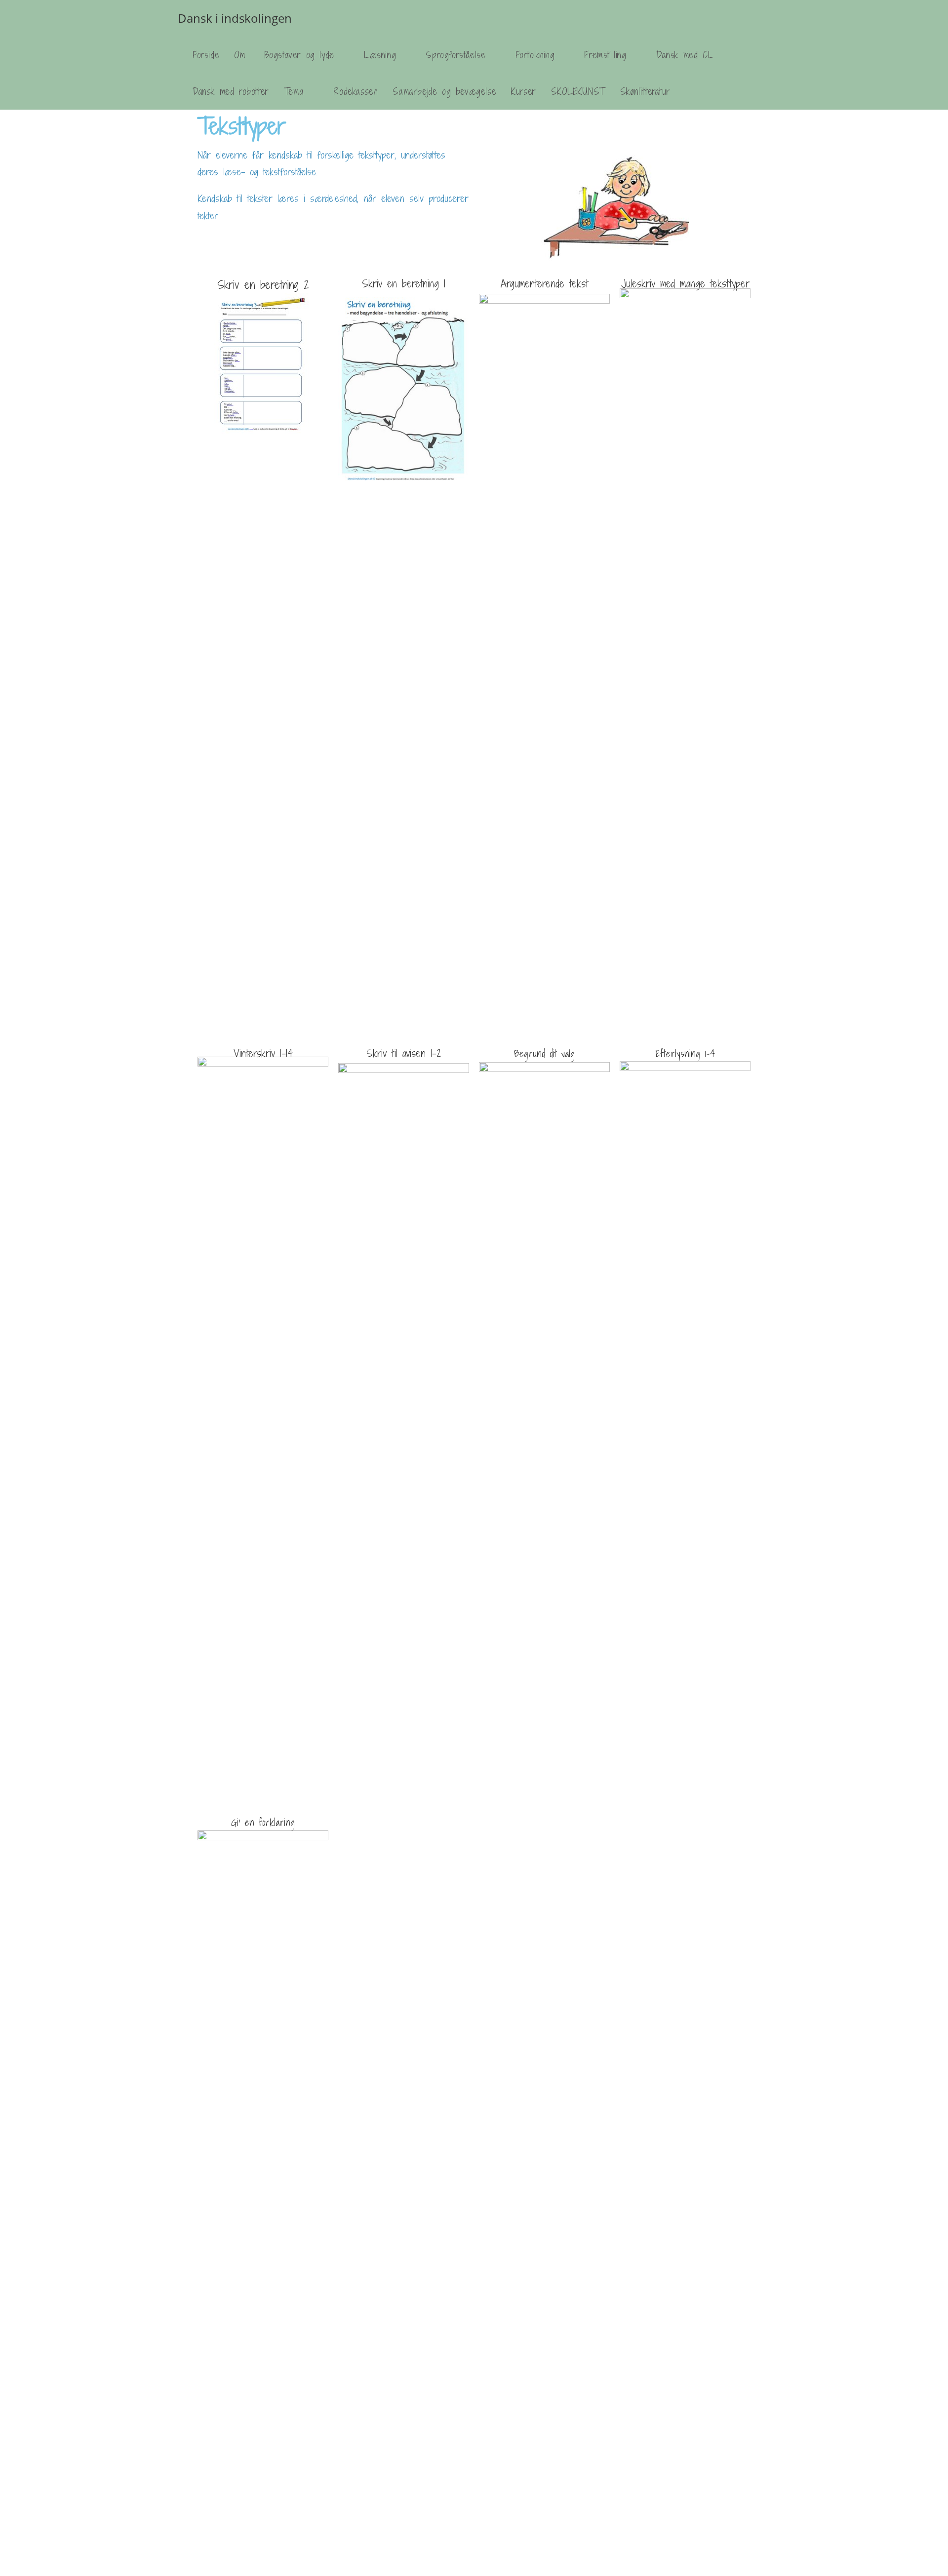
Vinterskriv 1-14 (263, 1053)
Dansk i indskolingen (235, 18)
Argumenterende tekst (544, 284)
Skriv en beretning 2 (263, 284)
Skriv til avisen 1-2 (404, 1053)
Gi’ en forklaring (263, 1823)
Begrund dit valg (544, 1054)
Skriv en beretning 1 (404, 284)
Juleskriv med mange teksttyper (685, 284)
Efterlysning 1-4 (685, 1054)
